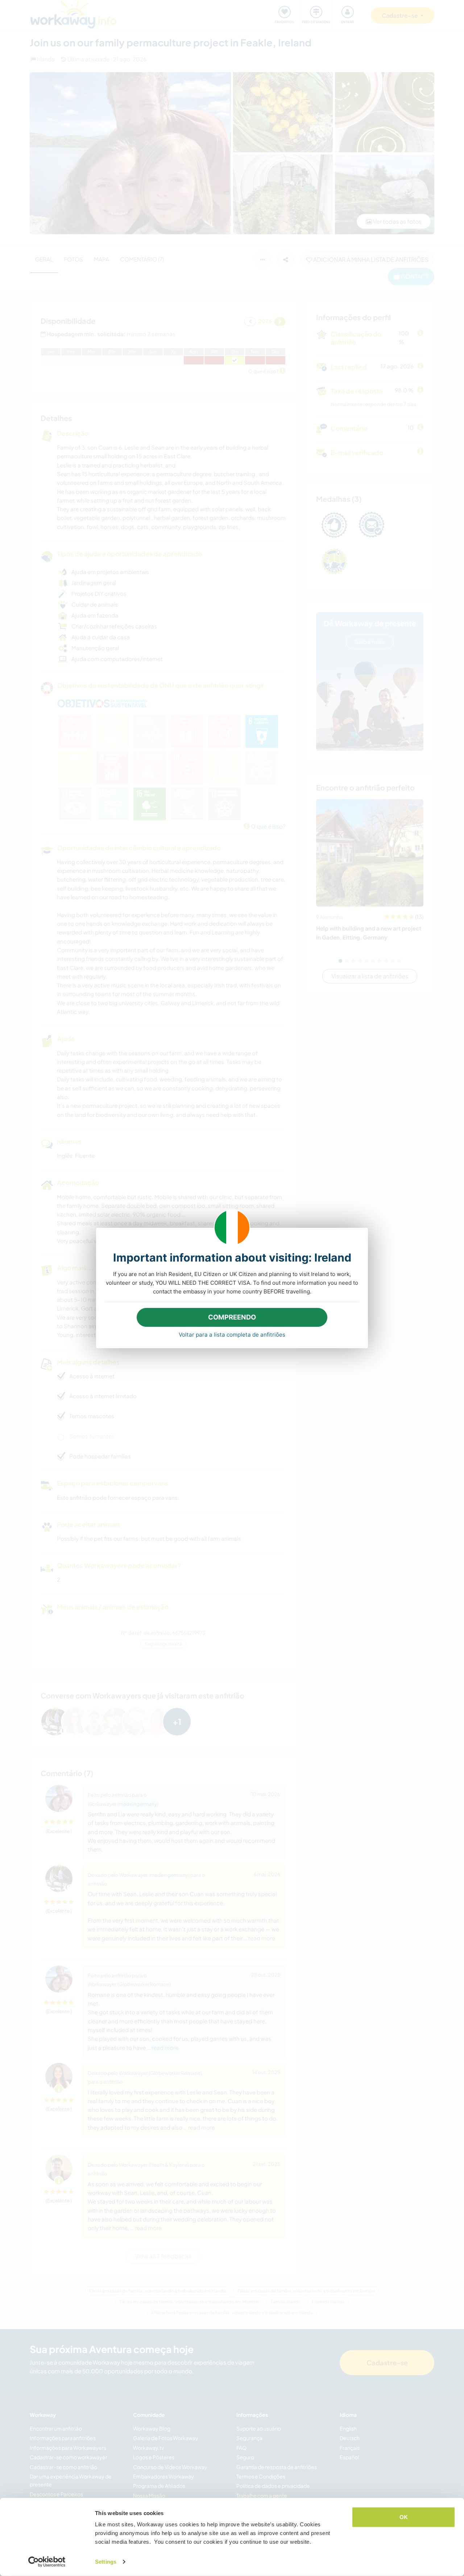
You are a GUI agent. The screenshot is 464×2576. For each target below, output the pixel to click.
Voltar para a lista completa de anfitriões (232, 1335)
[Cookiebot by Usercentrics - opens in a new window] (47, 2562)
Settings (106, 2562)
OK (404, 2517)
